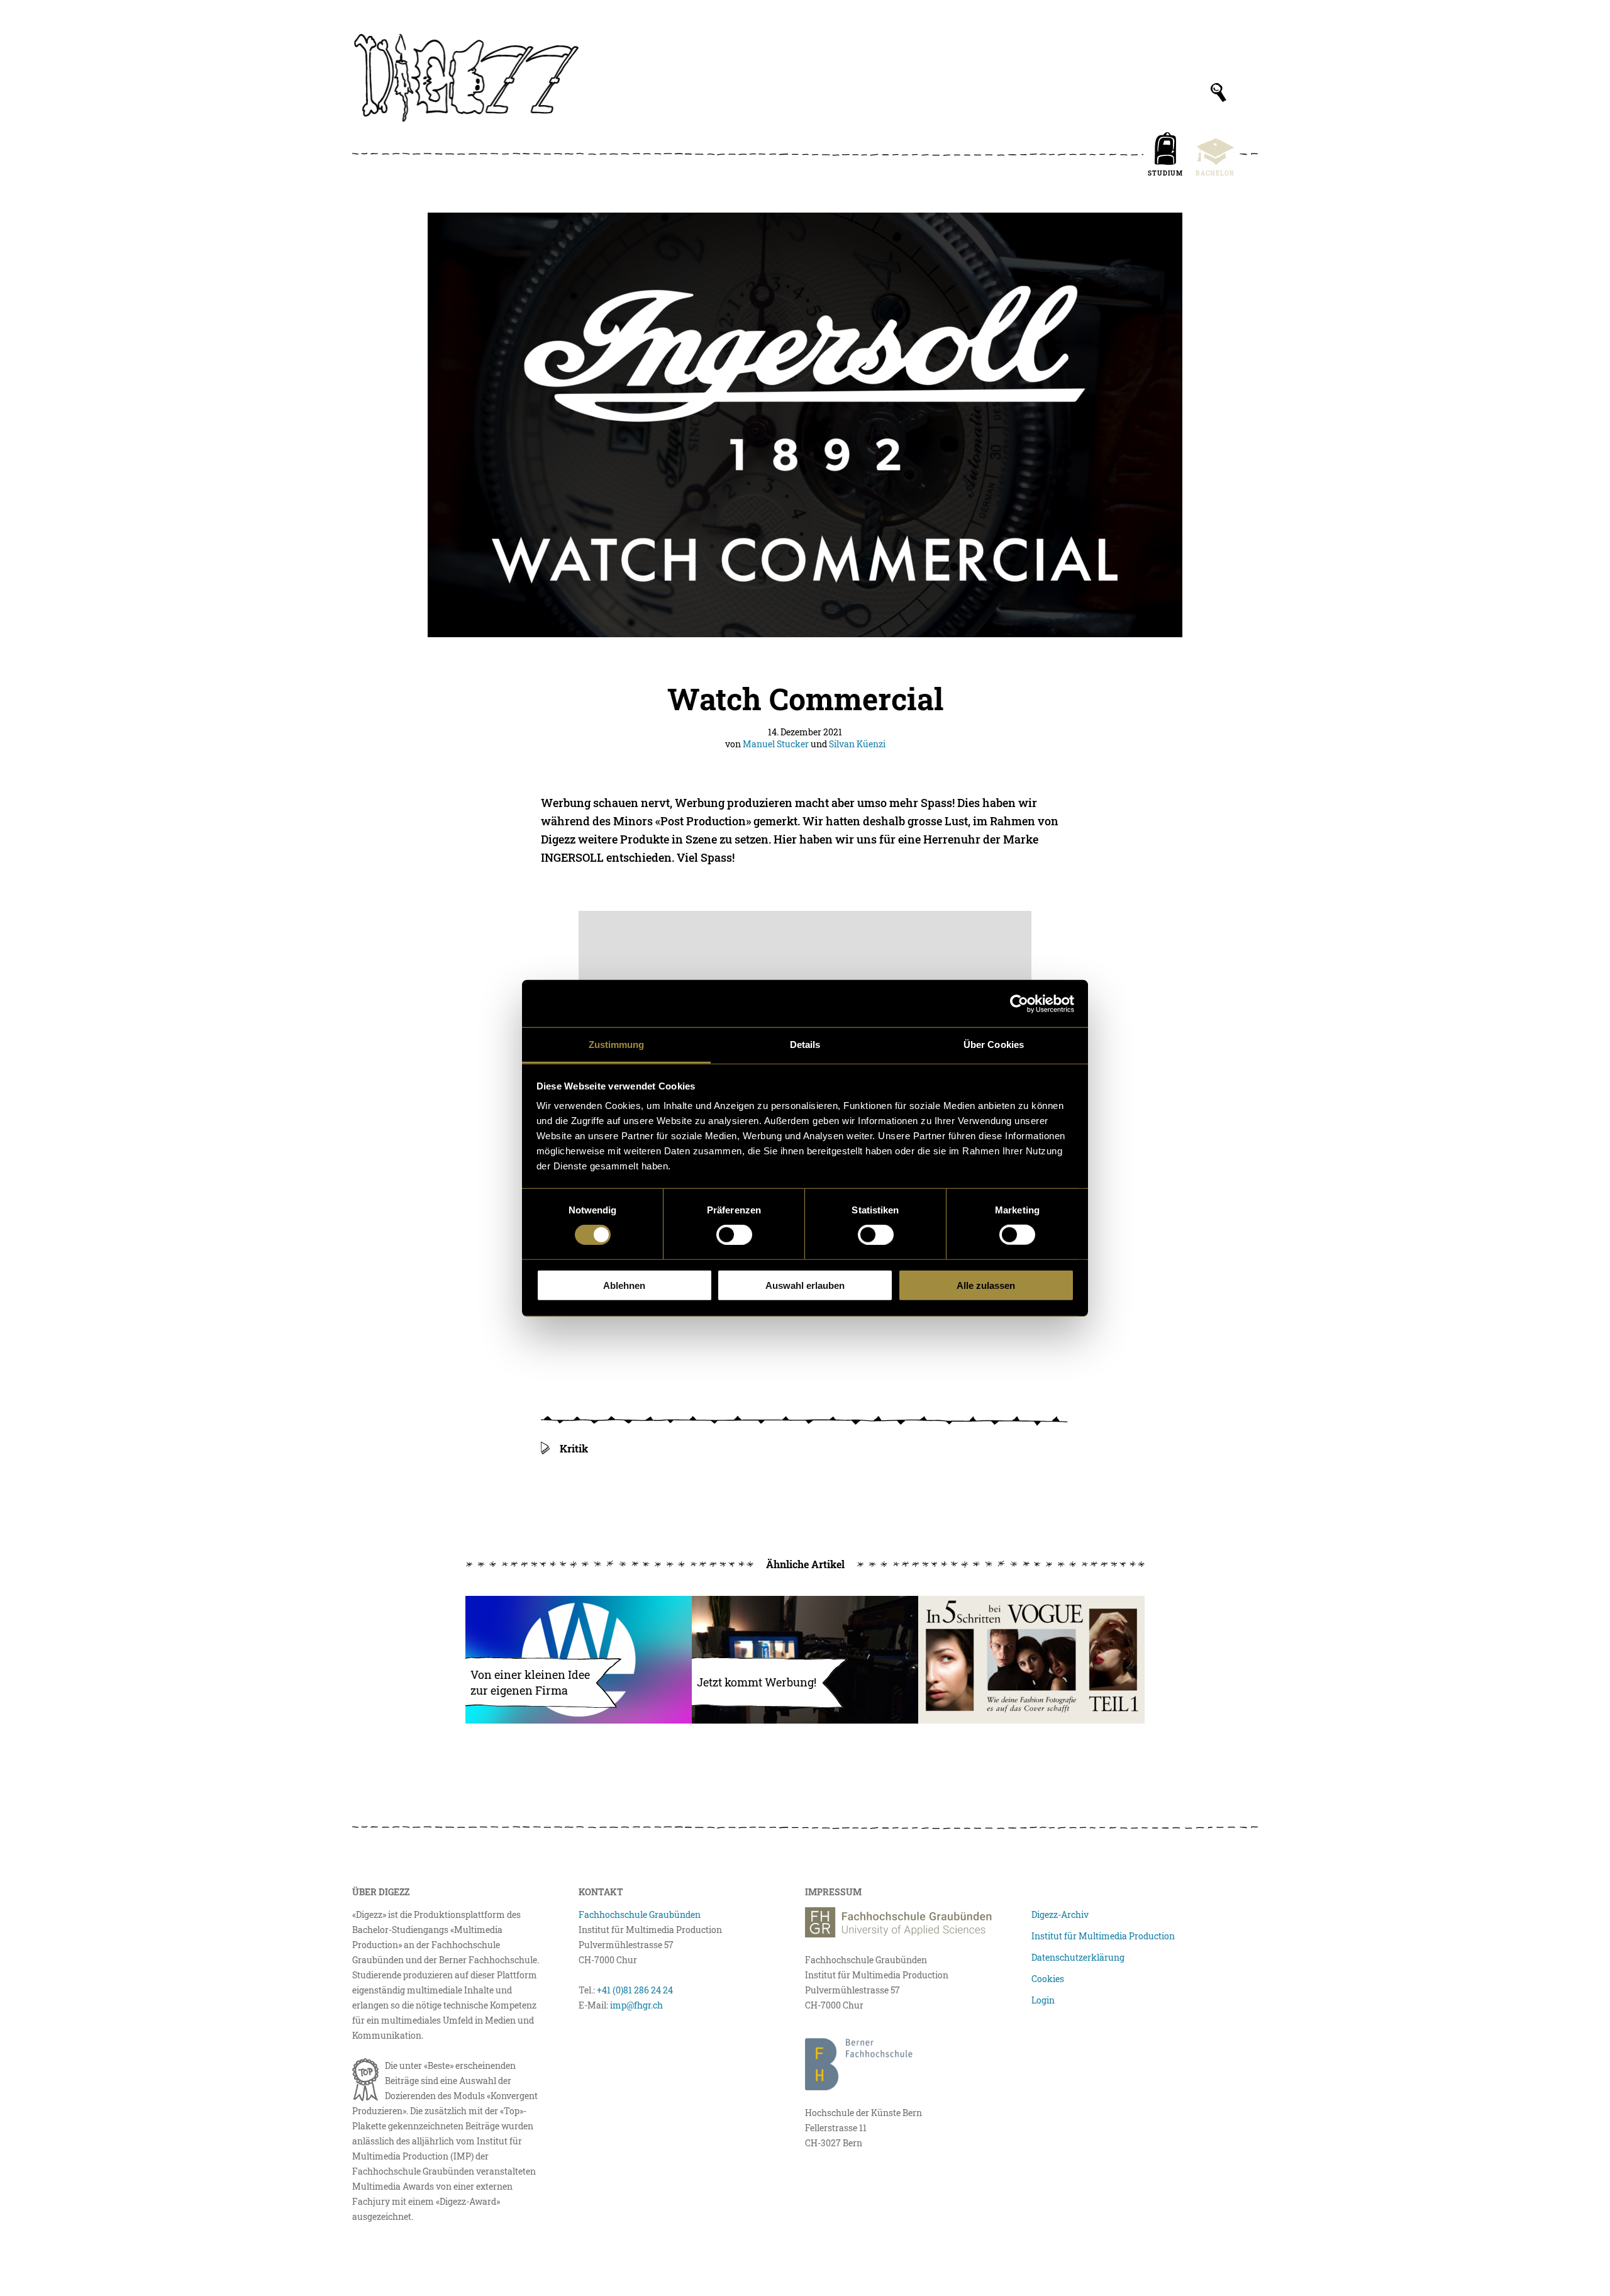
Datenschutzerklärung (1078, 1957)
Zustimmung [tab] (617, 1045)
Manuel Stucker (776, 744)
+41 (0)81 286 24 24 (635, 1990)
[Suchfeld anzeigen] (1219, 92)
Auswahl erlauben (805, 1285)
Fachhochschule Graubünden (640, 1914)
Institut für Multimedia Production (1103, 1936)
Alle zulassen (986, 1285)
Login (1043, 2000)
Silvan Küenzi (857, 744)
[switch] (734, 1235)
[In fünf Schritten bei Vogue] (1031, 1660)
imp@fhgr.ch (636, 2005)
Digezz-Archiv (1060, 1914)
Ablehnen (624, 1285)
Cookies (1048, 1979)
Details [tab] (805, 1045)
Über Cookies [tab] (994, 1045)
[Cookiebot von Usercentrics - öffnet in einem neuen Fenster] (1019, 1003)
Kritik (574, 1448)
